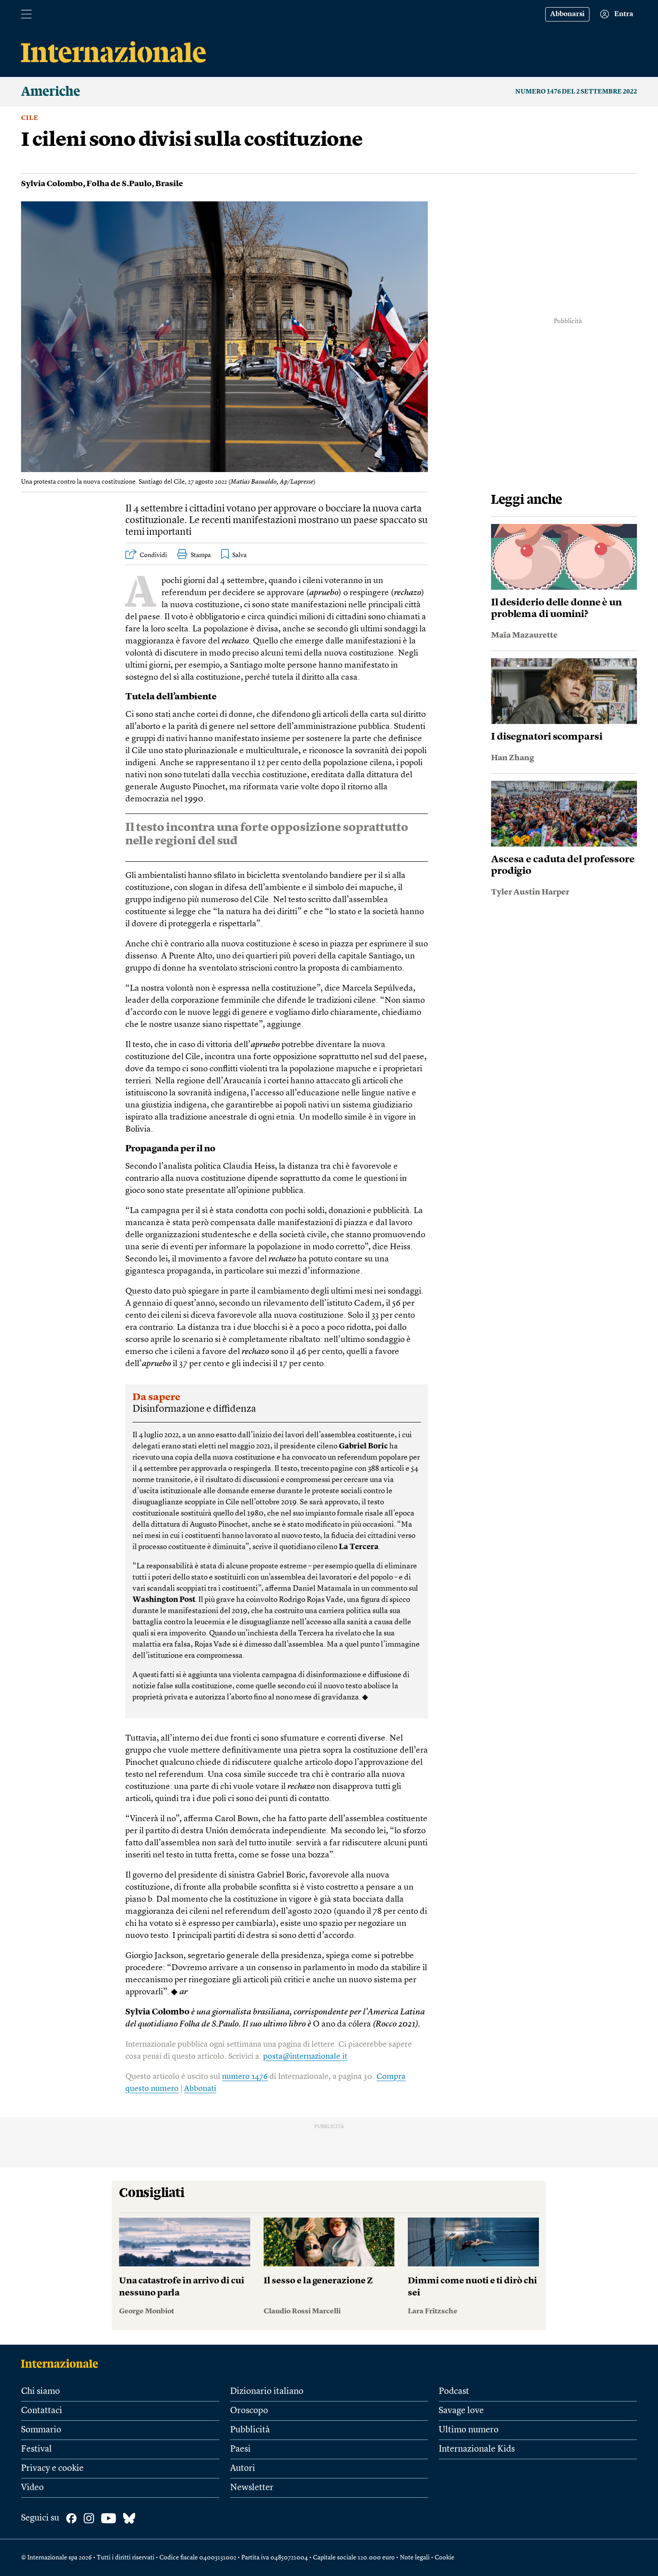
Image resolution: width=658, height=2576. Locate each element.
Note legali (415, 2558)
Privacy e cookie (52, 2469)
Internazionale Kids (477, 2449)
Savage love (461, 2411)
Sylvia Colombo (52, 184)
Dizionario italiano (267, 2392)
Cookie (444, 2558)
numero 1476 (245, 2077)
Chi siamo (41, 2392)
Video (32, 2488)
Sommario (41, 2430)
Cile (30, 118)
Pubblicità (250, 2430)
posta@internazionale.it (305, 2057)
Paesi (240, 2449)
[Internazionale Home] (62, 2363)
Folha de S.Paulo (119, 184)
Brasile (169, 184)
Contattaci (42, 2411)
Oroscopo (249, 2411)
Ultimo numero (469, 2430)
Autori (243, 2469)
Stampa (201, 555)
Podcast (454, 2392)
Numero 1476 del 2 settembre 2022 (576, 92)
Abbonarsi (567, 14)
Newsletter (252, 2488)
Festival (36, 2449)
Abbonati (200, 2089)
